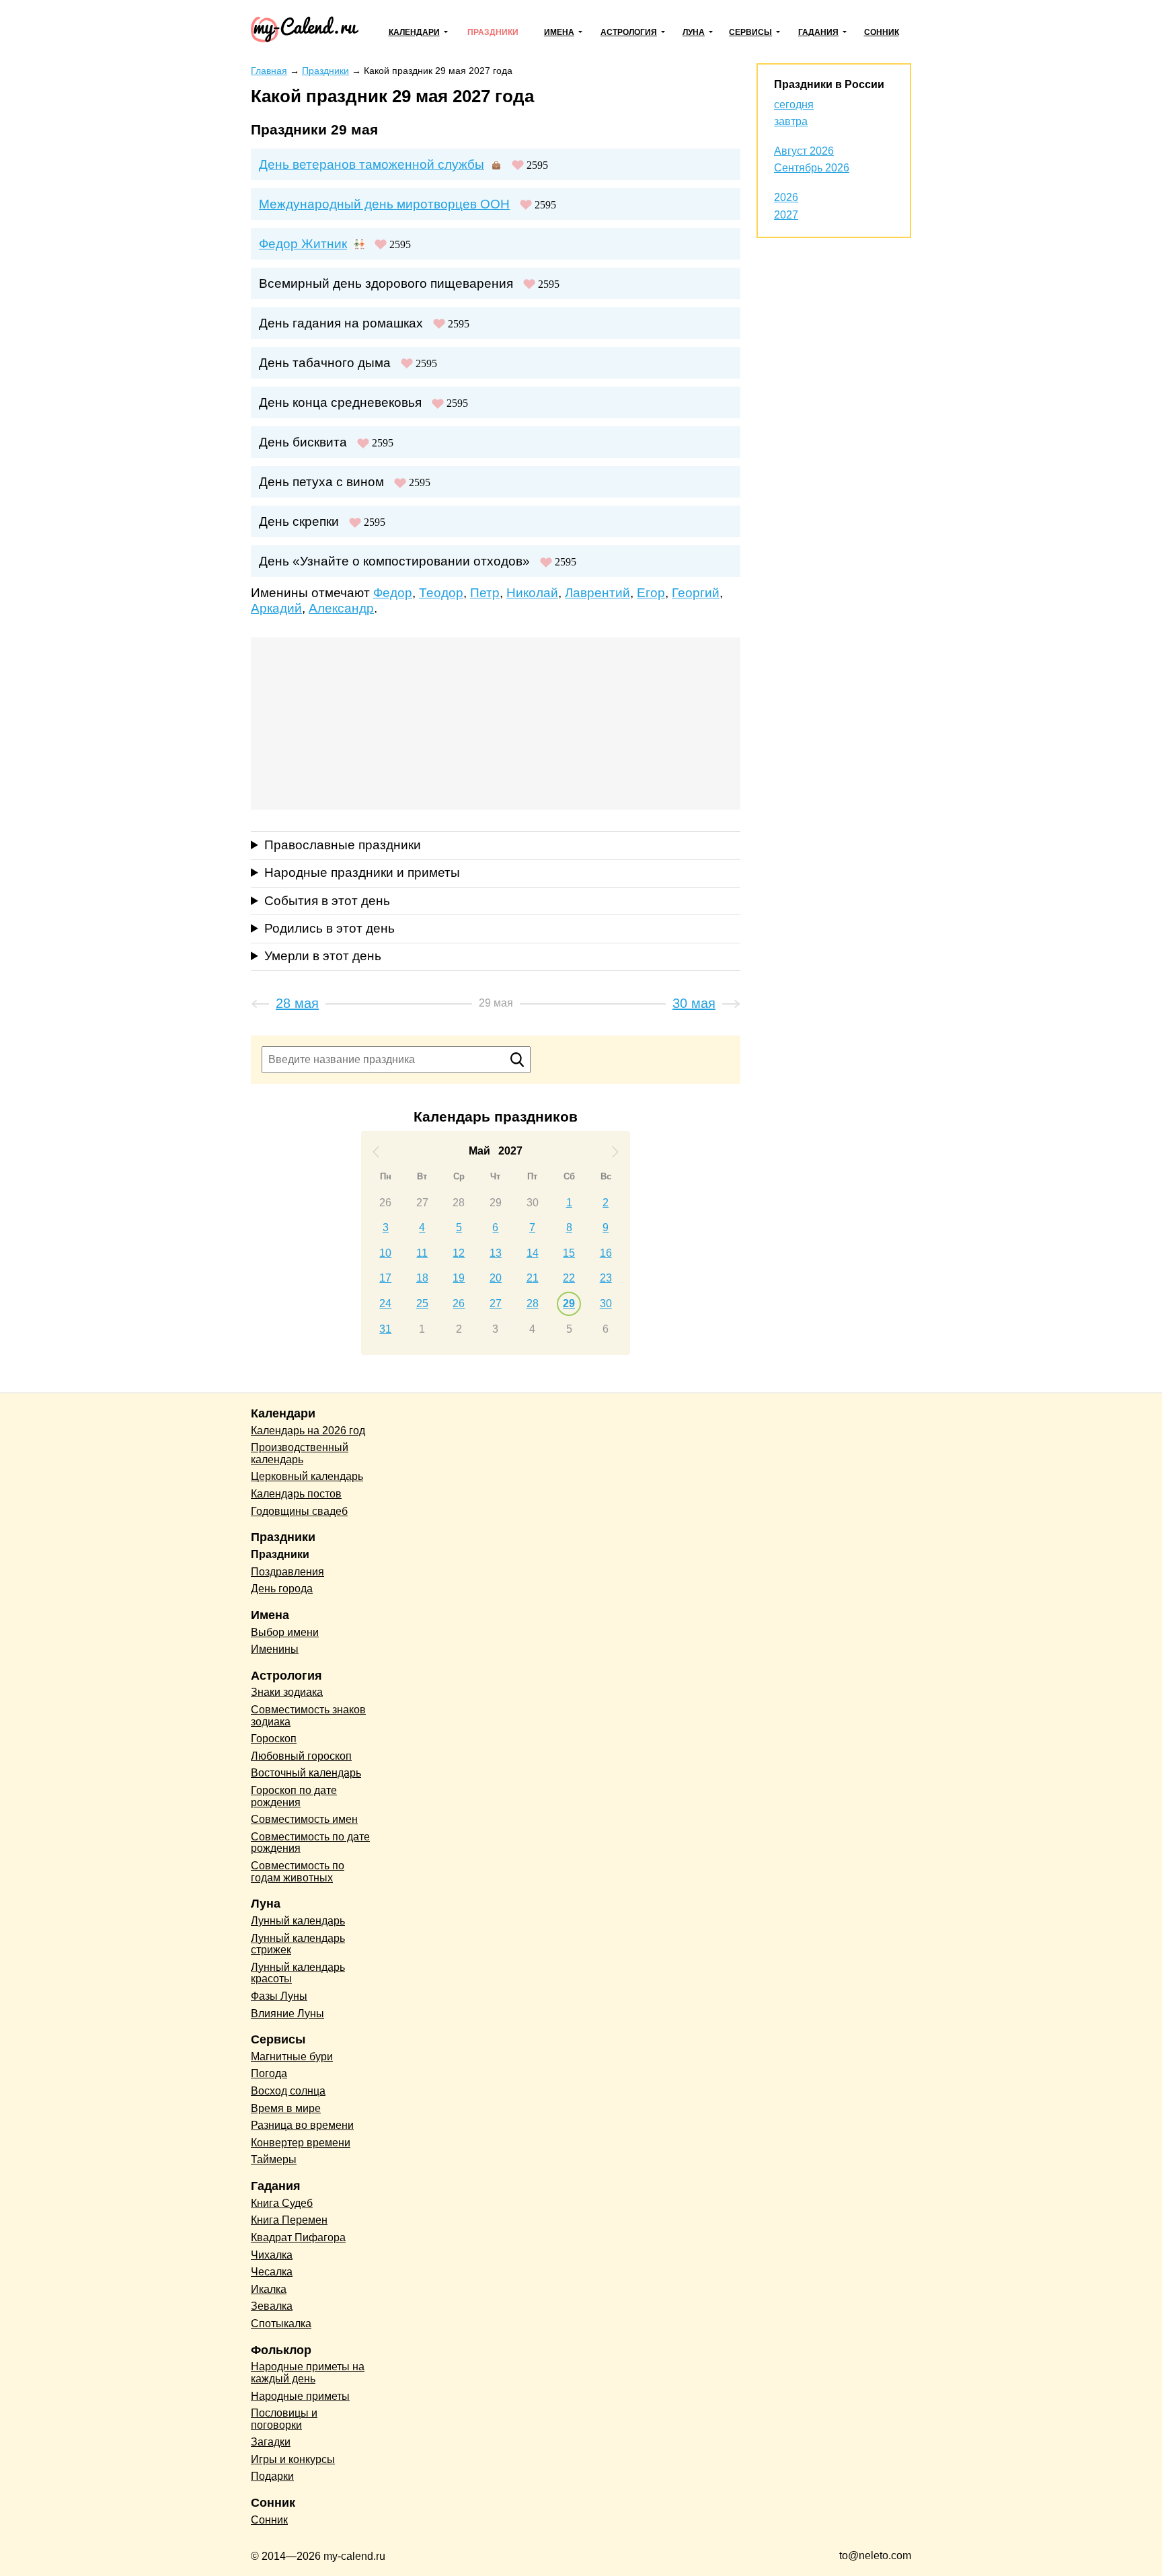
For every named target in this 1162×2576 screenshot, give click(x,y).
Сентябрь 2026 (812, 168)
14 (533, 1253)
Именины (275, 1649)
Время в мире (286, 2108)
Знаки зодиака (287, 1692)
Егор (651, 593)
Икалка (269, 2289)
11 (422, 1253)
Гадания (818, 32)
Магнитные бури (292, 2057)
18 (422, 1278)
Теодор (441, 593)
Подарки (272, 2476)
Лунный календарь (298, 1921)
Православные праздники (343, 845)
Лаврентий (597, 593)
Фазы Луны (279, 1996)
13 (496, 1253)
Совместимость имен (304, 1819)
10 (385, 1253)
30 (533, 1203)
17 (385, 1278)
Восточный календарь (306, 1773)
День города (282, 1589)
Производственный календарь (300, 1453)
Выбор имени (285, 1632)
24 (385, 1303)
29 (496, 1203)
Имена (559, 32)
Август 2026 (804, 151)
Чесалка (272, 2272)
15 (569, 1253)
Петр (485, 593)
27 (422, 1203)
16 (606, 1253)
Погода (269, 2073)
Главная (269, 71)
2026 (786, 197)
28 (459, 1203)
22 (569, 1278)
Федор (393, 593)
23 (606, 1278)
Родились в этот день (330, 928)
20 (496, 1278)
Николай (532, 593)
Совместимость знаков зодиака (308, 1716)
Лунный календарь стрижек (298, 1944)
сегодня (794, 105)
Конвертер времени (301, 2143)
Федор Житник (303, 244)
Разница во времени (302, 2125)
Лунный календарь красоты (298, 1973)
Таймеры (274, 2159)
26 (385, 1203)
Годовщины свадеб (299, 1511)
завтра (791, 121)
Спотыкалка (281, 2324)
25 (422, 1303)
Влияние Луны (287, 2014)
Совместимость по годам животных (298, 1872)
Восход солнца (288, 2091)
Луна (694, 32)
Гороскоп (274, 1739)
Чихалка (272, 2255)
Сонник (882, 32)
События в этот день (327, 901)
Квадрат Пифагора (298, 2237)
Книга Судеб (282, 2203)
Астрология (629, 32)
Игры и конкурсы (293, 2459)
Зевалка (272, 2306)
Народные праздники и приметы (362, 872)
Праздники (493, 32)
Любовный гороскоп (301, 1756)
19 (459, 1278)
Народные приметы (300, 2396)
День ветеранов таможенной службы (372, 164)
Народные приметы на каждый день (308, 2373)
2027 (786, 215)
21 (533, 1278)
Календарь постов (296, 1494)
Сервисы (750, 32)
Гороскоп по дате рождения (294, 1796)
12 (459, 1253)
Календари (414, 32)
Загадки (271, 2442)
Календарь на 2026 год (308, 1431)
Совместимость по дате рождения (310, 1843)
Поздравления (287, 1572)
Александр (341, 608)
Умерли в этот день (323, 956)
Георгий (696, 593)
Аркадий (276, 608)
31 (385, 1329)
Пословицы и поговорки (284, 2419)
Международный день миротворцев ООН (384, 204)
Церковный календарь (307, 1476)
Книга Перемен (289, 2220)
